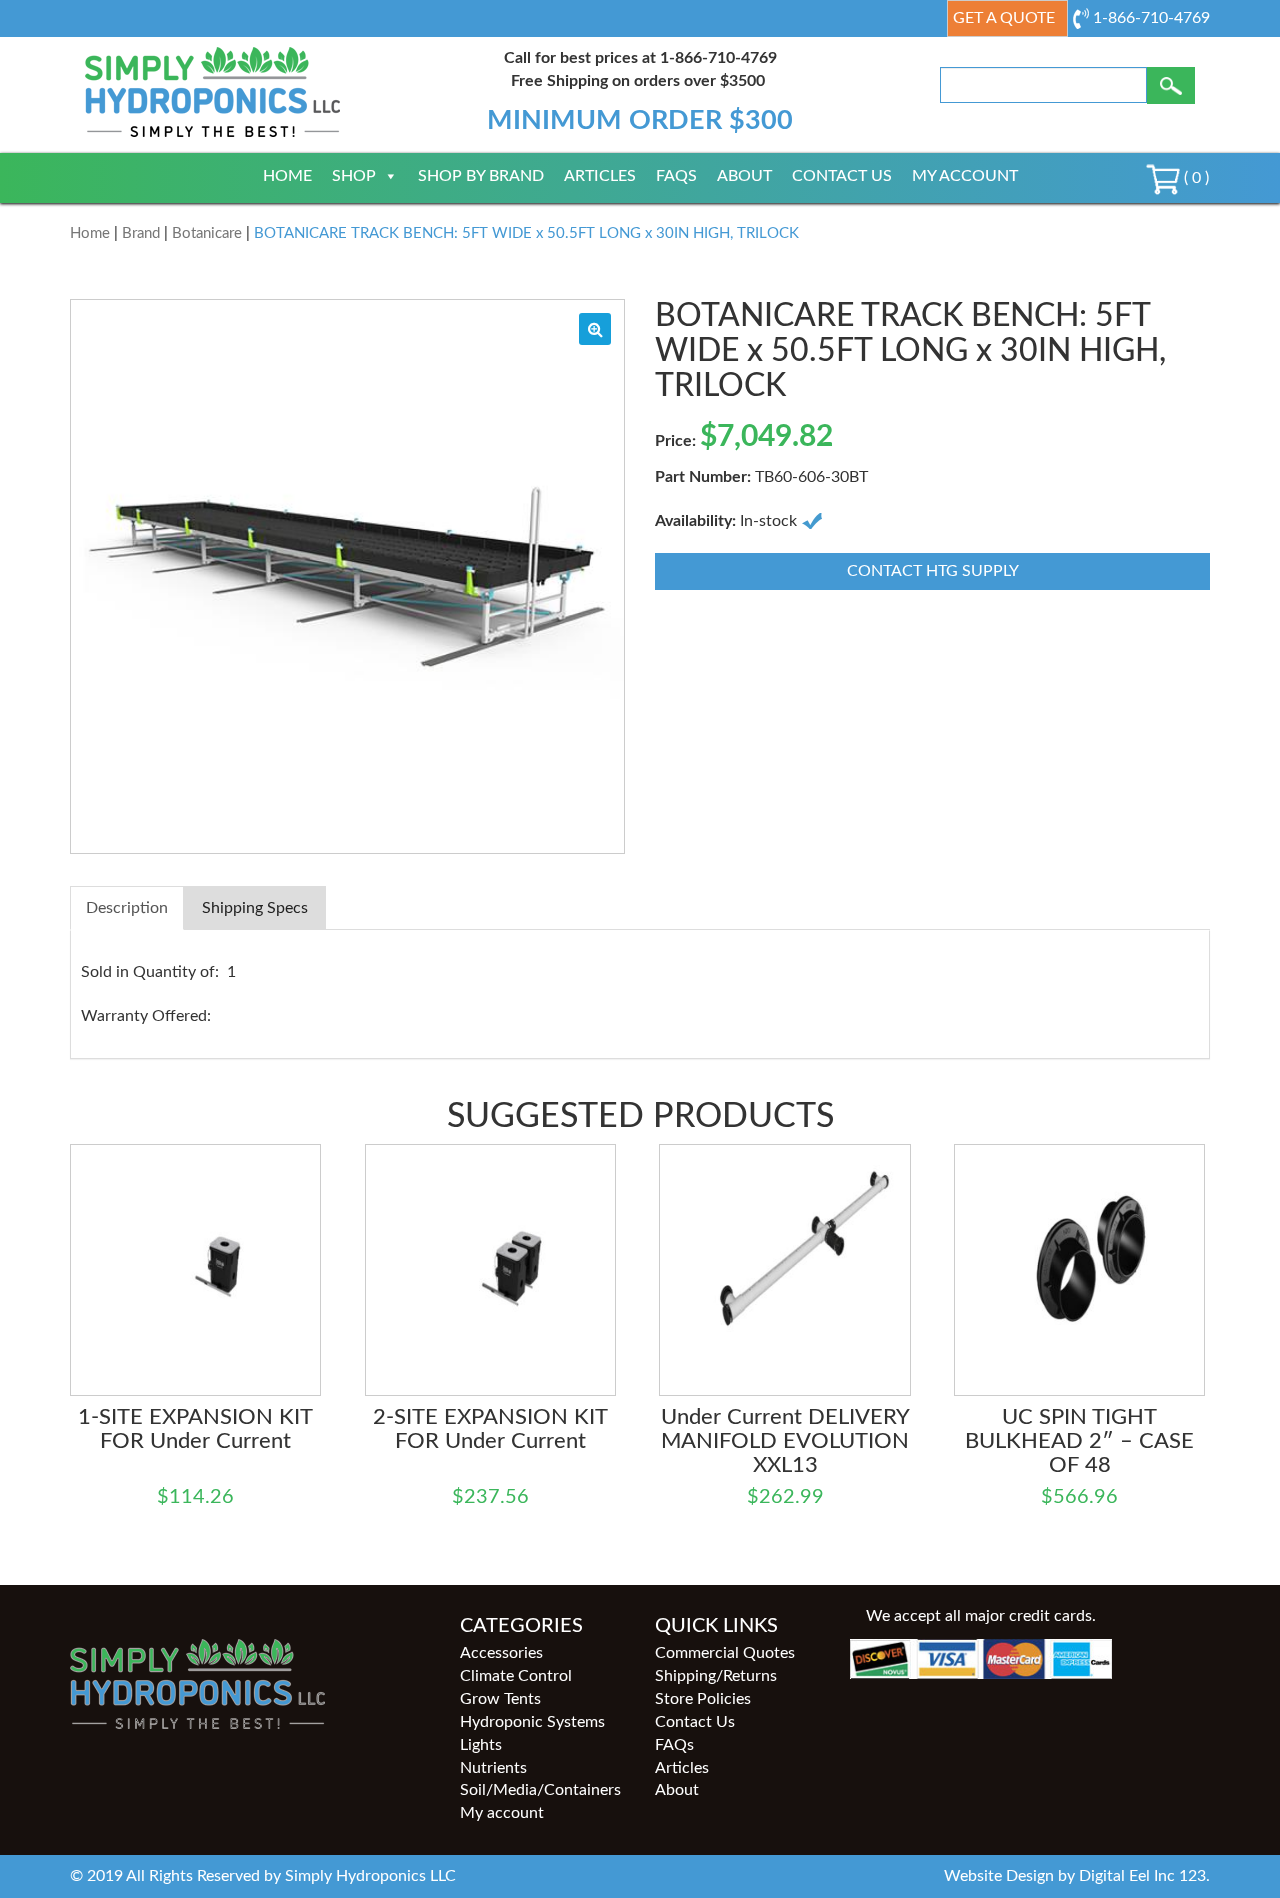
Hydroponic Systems (532, 1722)
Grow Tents (500, 1699)
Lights (481, 1745)
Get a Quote (1004, 18)
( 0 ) (1194, 178)
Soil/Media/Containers (540, 1790)
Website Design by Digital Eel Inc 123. (1077, 1876)
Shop (354, 176)
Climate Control (516, 1676)
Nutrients (493, 1768)
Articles (600, 176)
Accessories (501, 1653)
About (744, 176)
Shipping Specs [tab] (255, 908)
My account (965, 176)
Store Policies (703, 1699)
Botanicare (207, 233)
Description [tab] (127, 908)
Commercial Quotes (725, 1653)
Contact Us (842, 176)
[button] (595, 329)
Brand (141, 233)
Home (287, 176)
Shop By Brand (481, 176)
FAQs (676, 176)
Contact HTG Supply (933, 571)
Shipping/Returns (716, 1676)
